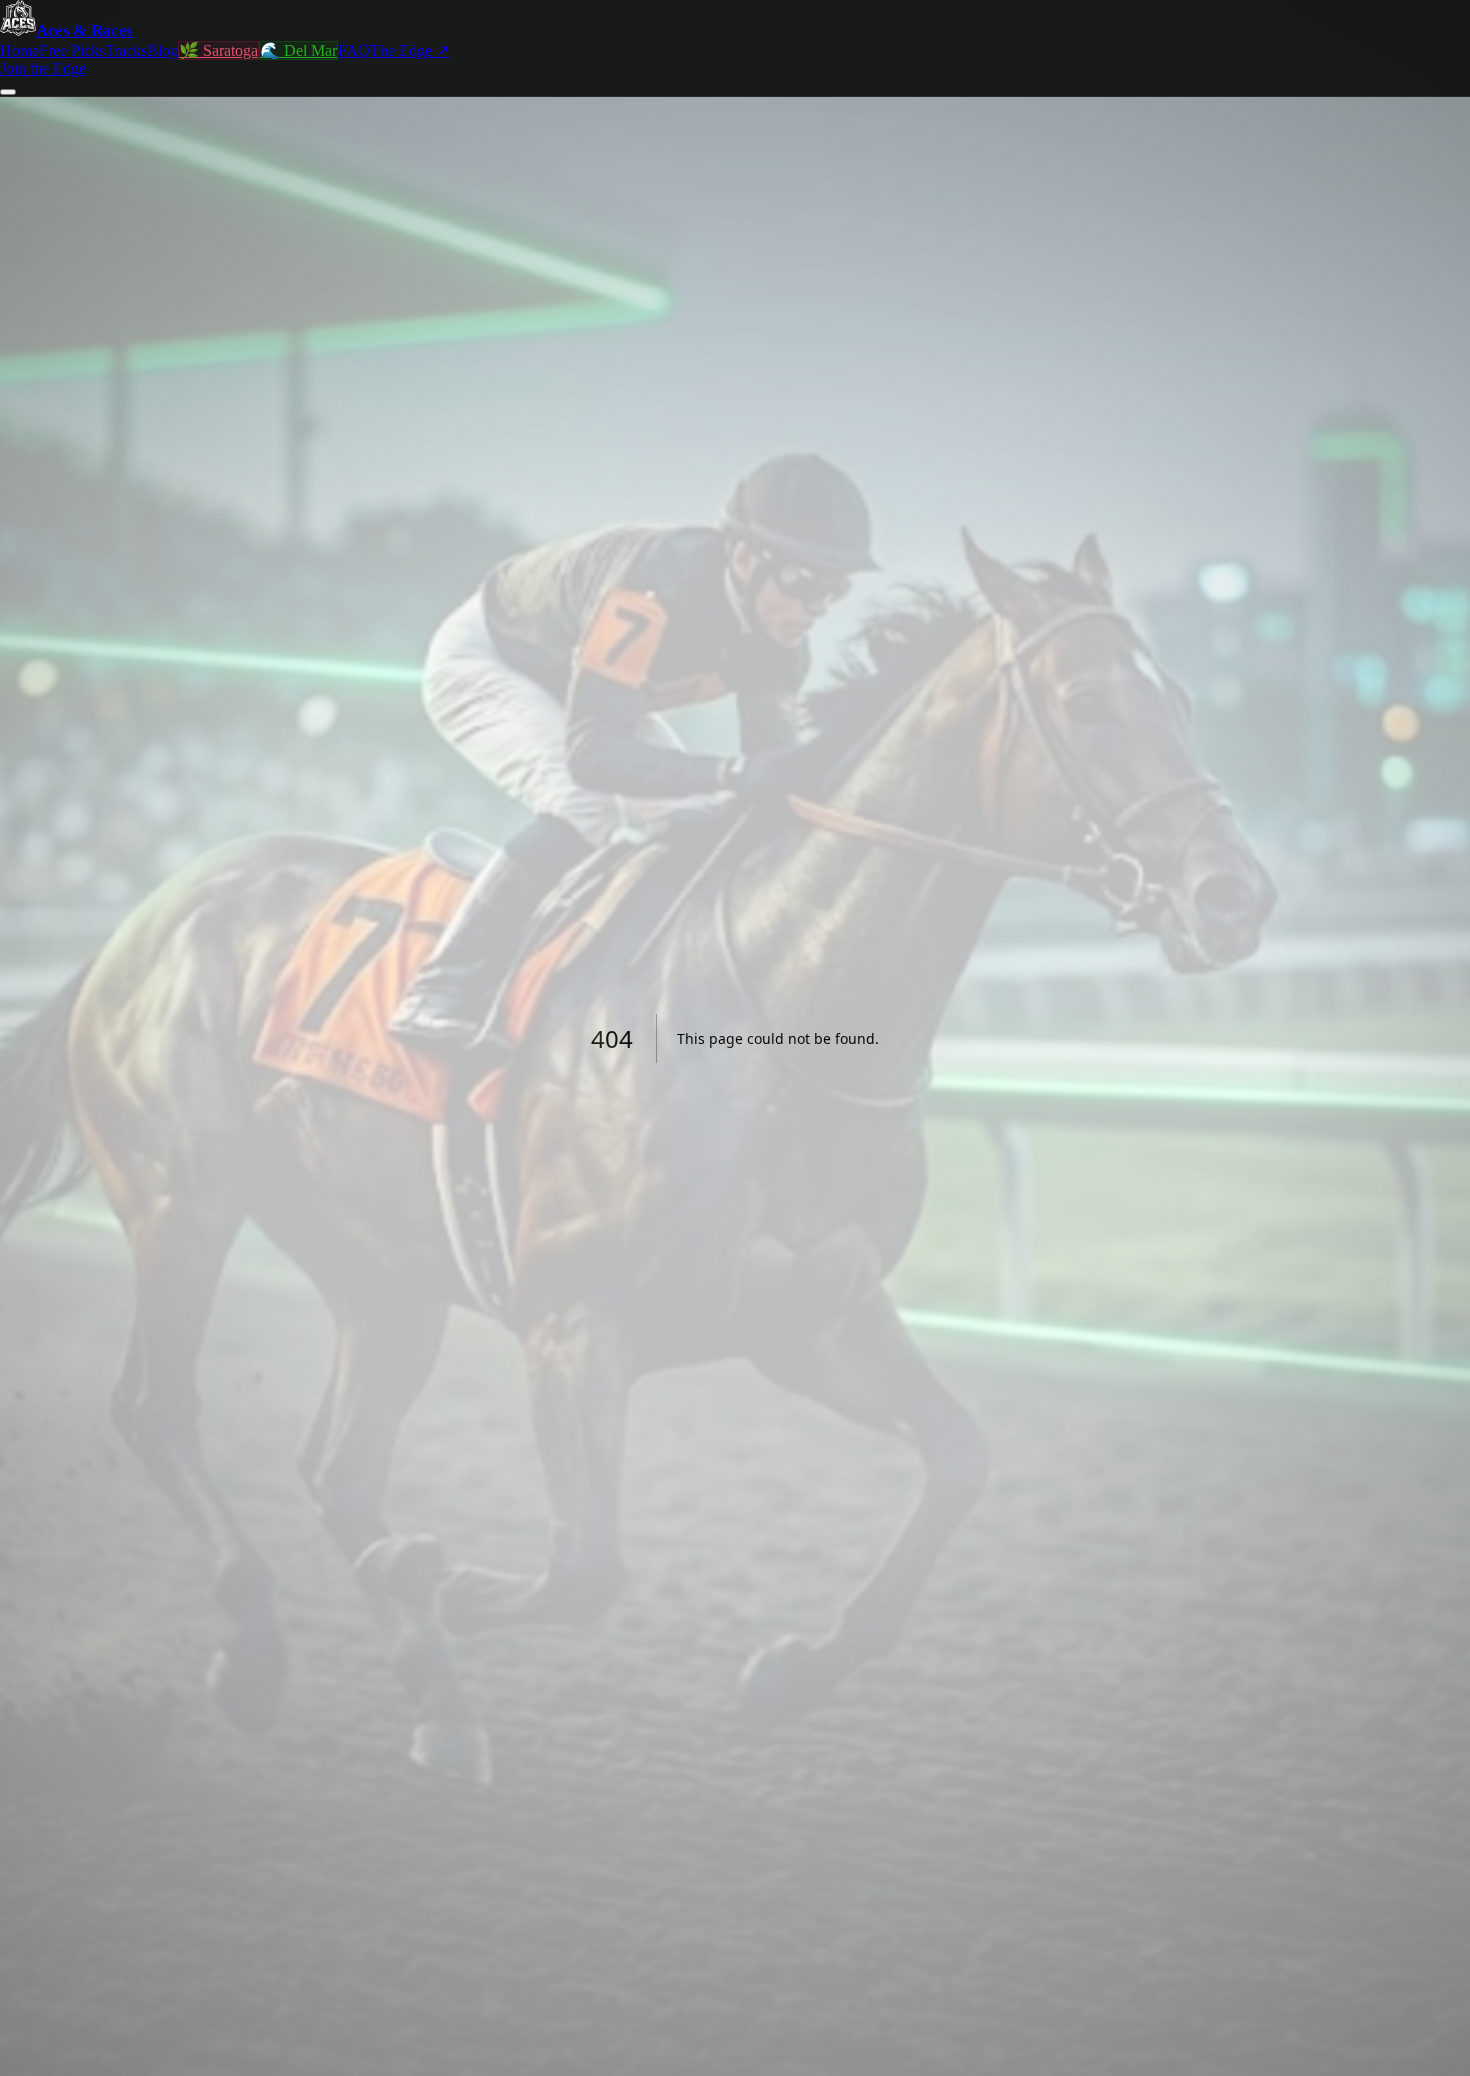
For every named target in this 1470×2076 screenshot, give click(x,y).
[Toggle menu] (8, 92)
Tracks (126, 50)
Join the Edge (43, 68)
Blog (162, 50)
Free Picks (72, 50)
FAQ (354, 50)
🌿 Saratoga (218, 50)
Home (19, 50)
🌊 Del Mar (298, 50)
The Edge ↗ (409, 50)
